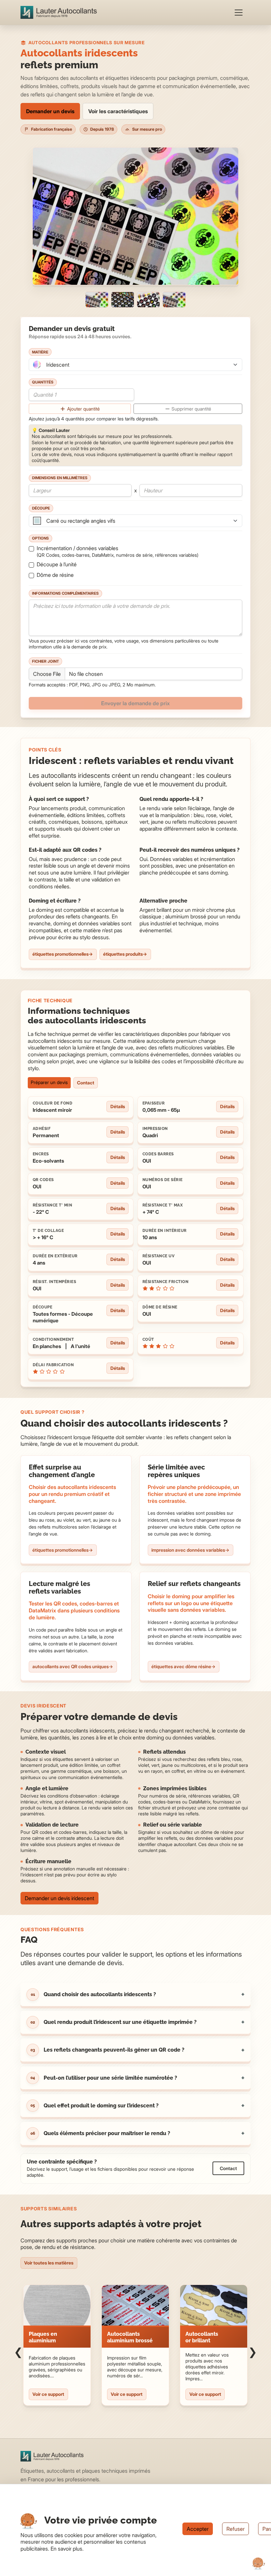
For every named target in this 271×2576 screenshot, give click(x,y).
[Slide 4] (174, 300)
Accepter (198, 2529)
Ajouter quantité (83, 409)
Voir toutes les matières (49, 2263)
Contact (86, 1083)
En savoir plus (66, 2549)
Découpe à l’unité (57, 564)
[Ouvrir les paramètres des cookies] (259, 2564)
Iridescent (58, 365)
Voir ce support (48, 2394)
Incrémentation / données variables (117, 551)
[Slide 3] (148, 300)
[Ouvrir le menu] (239, 13)
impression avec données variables (188, 1550)
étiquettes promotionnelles (60, 954)
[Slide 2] (123, 300)
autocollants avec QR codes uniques (71, 1667)
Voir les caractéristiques (118, 111)
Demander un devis (50, 111)
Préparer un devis (49, 1082)
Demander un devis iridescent (59, 1898)
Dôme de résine (55, 575)
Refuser (235, 2529)
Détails (118, 1106)
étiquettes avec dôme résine (181, 1667)
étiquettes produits (123, 954)
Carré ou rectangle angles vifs (81, 521)
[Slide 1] (97, 300)
